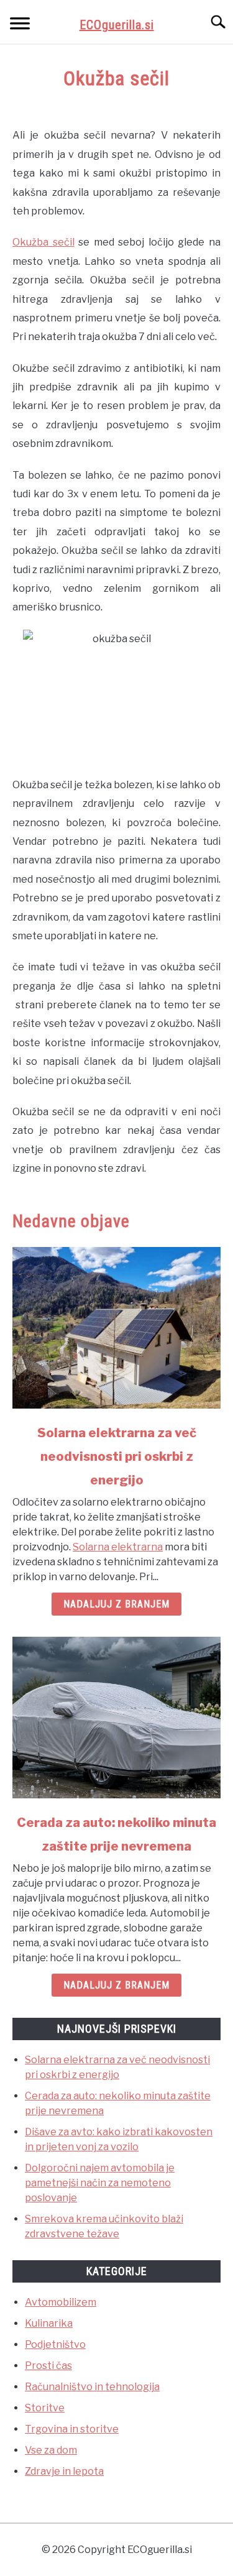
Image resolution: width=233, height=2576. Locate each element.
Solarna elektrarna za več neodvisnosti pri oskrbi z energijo (117, 1456)
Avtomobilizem (61, 2302)
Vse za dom (51, 2450)
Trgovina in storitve (72, 2429)
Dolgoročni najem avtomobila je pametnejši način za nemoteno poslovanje (100, 2183)
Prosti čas (48, 2366)
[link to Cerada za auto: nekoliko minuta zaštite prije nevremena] (116, 1718)
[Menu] (20, 25)
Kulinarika (49, 2323)
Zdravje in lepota (64, 2471)
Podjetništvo (55, 2344)
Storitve (45, 2408)
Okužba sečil (43, 242)
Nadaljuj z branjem (116, 1604)
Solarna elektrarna (118, 1547)
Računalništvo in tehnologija (92, 2387)
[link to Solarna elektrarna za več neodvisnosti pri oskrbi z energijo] (116, 1328)
